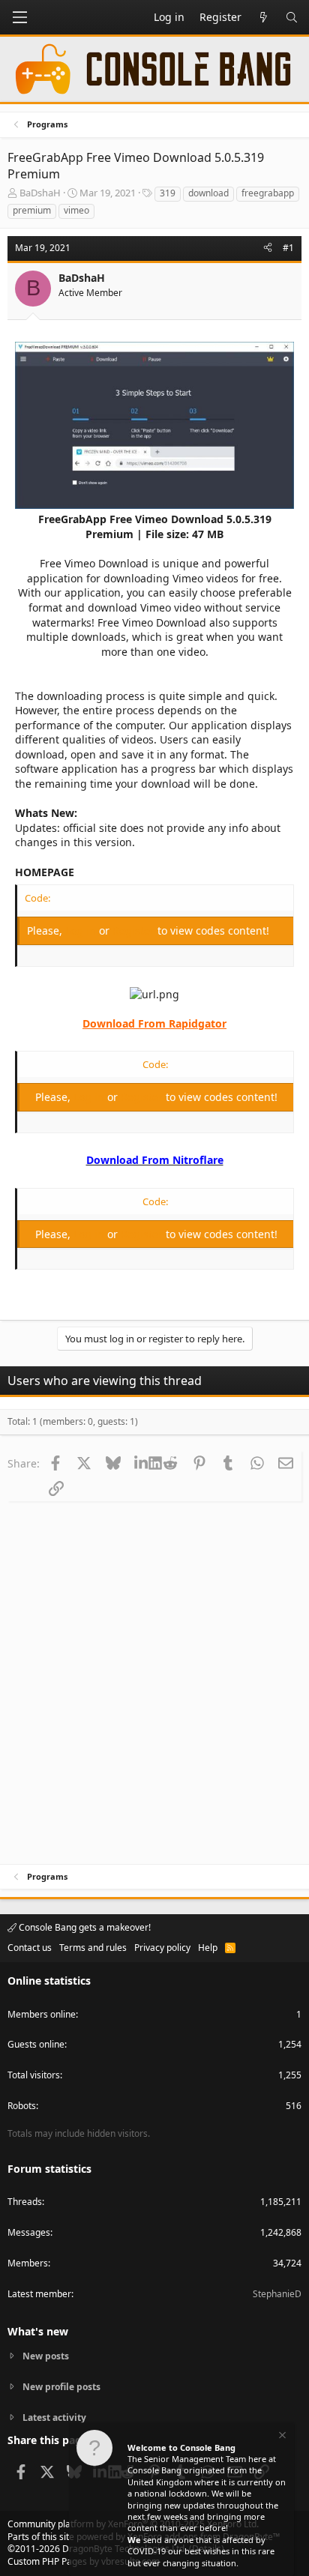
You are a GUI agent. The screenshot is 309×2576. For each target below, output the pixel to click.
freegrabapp (268, 193)
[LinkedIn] (141, 1463)
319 (168, 193)
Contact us (30, 1948)
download (208, 193)
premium (32, 210)
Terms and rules (93, 1948)
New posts (46, 2356)
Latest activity (54, 2417)
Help (208, 1948)
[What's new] (263, 17)
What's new (38, 2331)
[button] (19, 17)
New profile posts (61, 2387)
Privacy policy (162, 1948)
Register (135, 930)
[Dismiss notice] (281, 2437)
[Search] (292, 17)
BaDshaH (40, 193)
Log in (82, 930)
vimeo (76, 210)
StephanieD (277, 2294)
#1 (288, 248)
